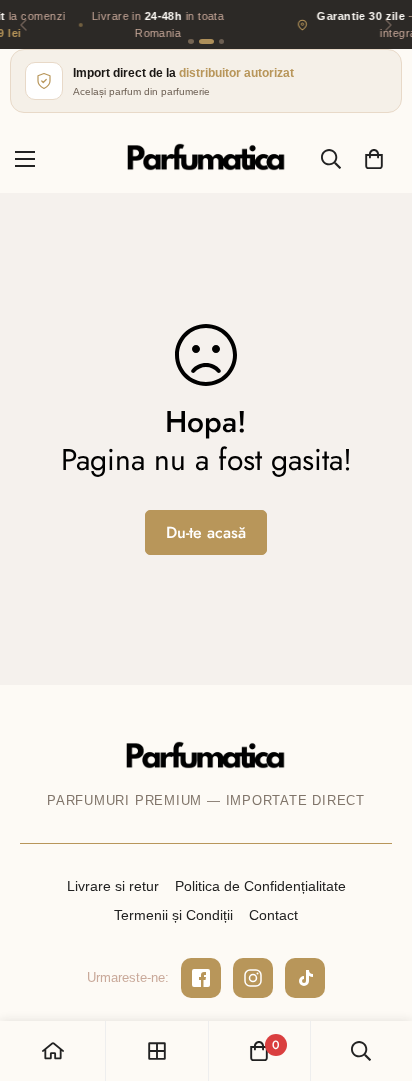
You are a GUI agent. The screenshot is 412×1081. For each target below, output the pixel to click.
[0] (374, 159)
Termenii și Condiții (173, 915)
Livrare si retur (113, 886)
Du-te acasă (206, 532)
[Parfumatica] (206, 159)
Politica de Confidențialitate (260, 886)
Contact (273, 915)
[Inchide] (387, 941)
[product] (53, 1051)
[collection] (157, 1051)
